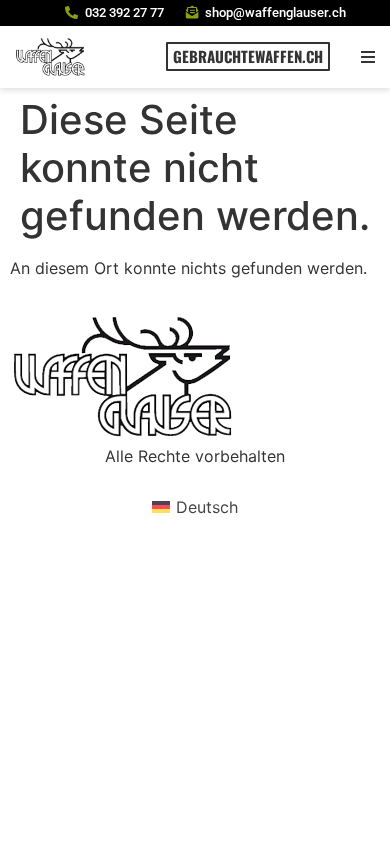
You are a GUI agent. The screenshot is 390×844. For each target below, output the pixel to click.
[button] (367, 56)
